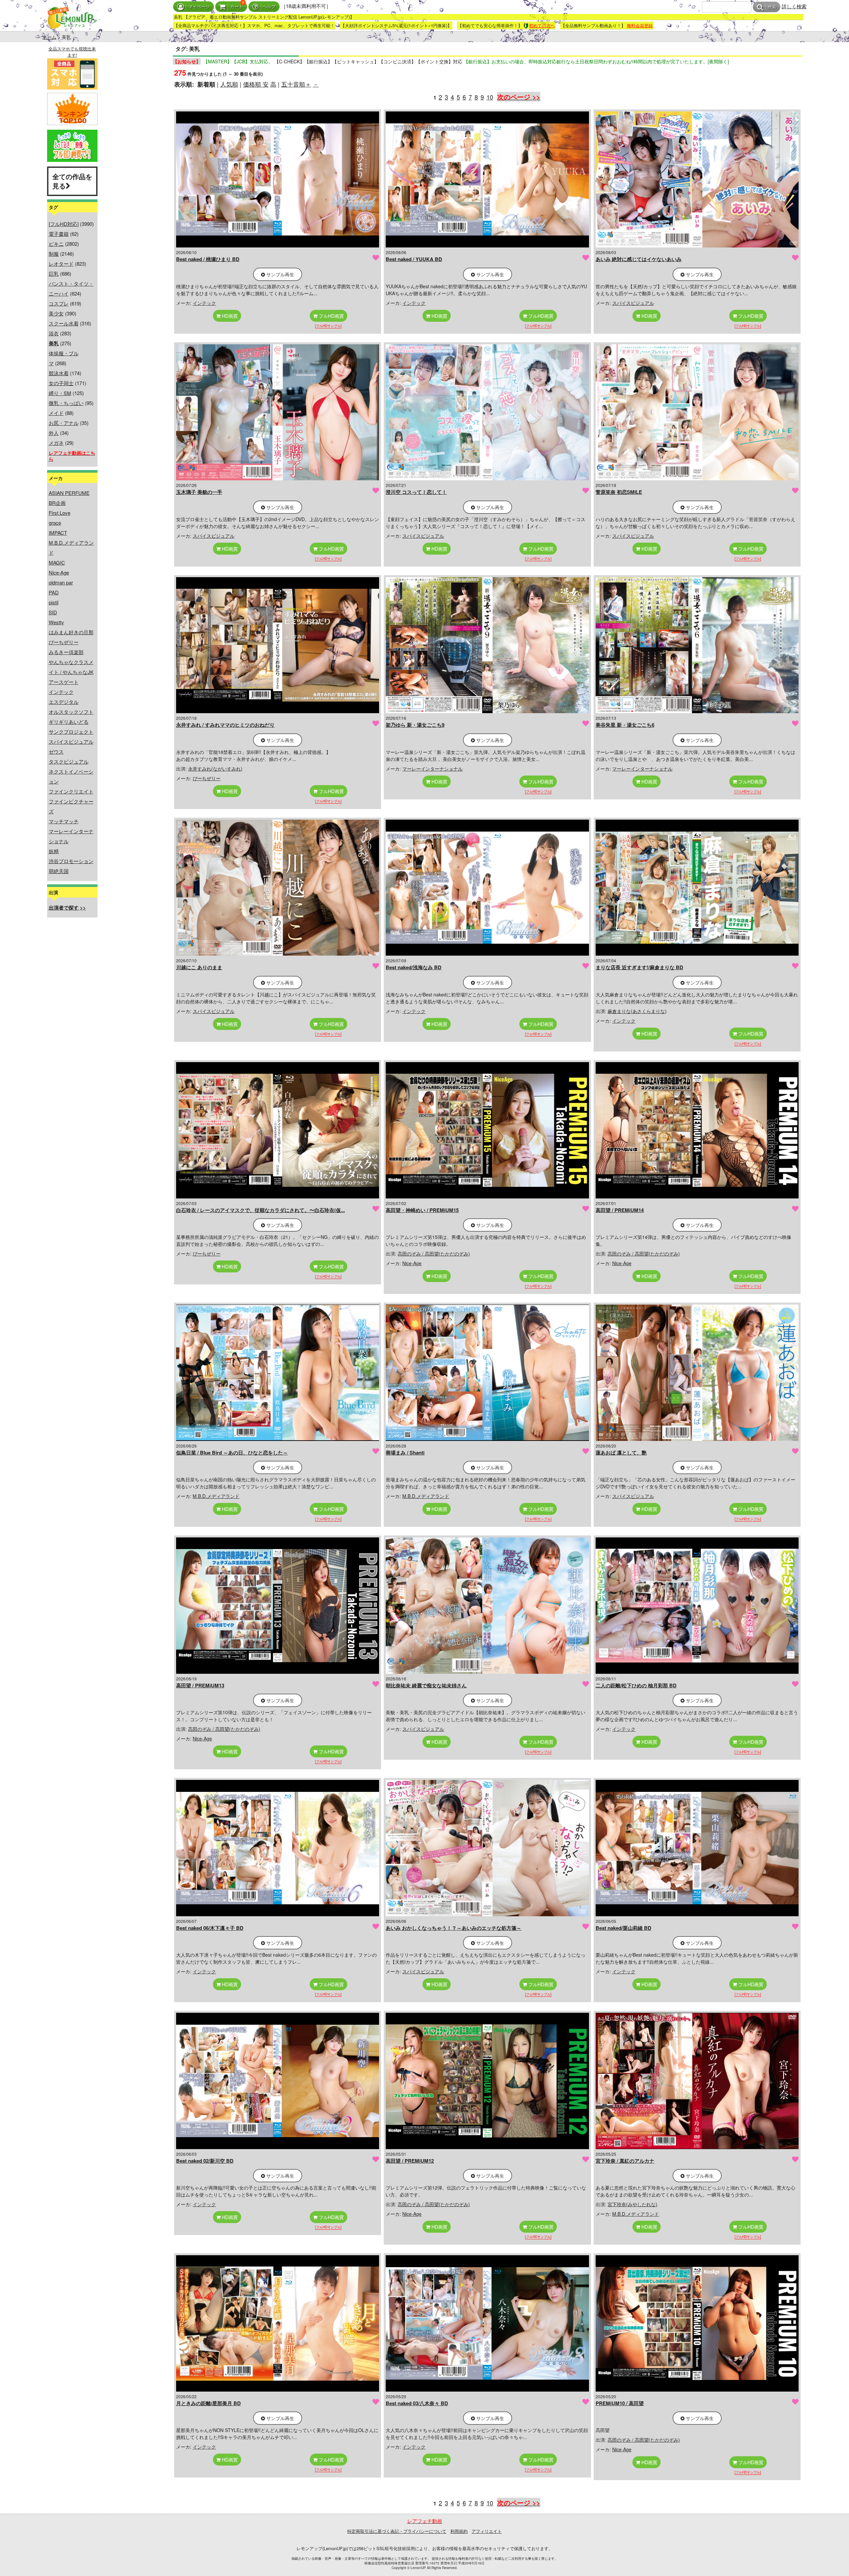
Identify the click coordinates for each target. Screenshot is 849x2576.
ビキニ (56, 244)
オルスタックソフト (71, 712)
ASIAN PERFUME (69, 493)
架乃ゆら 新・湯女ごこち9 (415, 725)
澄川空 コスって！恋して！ (416, 492)
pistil (54, 602)
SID (53, 612)
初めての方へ (542, 25)
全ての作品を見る (72, 181)
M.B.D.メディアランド (216, 1496)
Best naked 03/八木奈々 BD (417, 2403)
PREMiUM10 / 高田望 (620, 2403)
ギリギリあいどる (69, 722)
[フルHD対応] (64, 224)
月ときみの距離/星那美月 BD (208, 2403)
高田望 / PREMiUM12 (410, 2161)
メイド (56, 413)
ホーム (49, 37)
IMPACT (58, 533)
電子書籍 (59, 234)
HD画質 (229, 316)
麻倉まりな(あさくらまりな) (637, 1011)
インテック (61, 692)
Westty (56, 622)
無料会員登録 (640, 25)
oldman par (61, 582)
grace (55, 523)
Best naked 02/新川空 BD (205, 2161)
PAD (54, 592)
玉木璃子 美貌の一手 (199, 492)
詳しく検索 (794, 6)
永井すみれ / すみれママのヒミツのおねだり (225, 725)
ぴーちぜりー (64, 642)
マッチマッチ (64, 821)
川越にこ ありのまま (199, 967)
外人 (54, 433)
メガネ (56, 443)
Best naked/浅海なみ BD (414, 967)
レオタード (61, 264)
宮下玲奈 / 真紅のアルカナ (625, 2161)
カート (237, 7)
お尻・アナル (64, 423)
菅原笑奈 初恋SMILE (619, 492)
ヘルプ (269, 7)
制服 (54, 254)
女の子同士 (61, 383)
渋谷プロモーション (71, 861)
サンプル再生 (280, 274)
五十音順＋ (296, 84)
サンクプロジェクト (71, 732)
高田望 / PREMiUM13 (200, 1685)
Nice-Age (59, 572)
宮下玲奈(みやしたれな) (632, 2204)
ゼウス (56, 751)
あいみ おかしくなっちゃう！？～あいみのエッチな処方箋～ (454, 1928)
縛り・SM (60, 393)
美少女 (56, 313)
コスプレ (59, 303)
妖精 (54, 851)
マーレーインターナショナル (432, 769)
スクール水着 (64, 323)
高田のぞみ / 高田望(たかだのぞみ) (434, 1254)
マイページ (199, 7)
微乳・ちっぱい (66, 403)
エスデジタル (64, 702)
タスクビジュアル (69, 761)
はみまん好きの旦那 (71, 632)
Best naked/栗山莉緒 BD (623, 1928)
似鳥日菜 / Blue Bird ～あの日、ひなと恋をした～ (232, 1453)
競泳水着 (59, 373)
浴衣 (54, 333)
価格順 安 (256, 84)
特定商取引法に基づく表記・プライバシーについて (397, 2531)
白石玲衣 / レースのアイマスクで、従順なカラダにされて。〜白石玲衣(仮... (261, 1210)
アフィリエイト (487, 2531)
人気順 (229, 84)
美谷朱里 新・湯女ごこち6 (625, 725)
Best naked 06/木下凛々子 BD (210, 1928)
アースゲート (64, 682)
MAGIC (57, 562)
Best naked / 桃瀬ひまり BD (208, 259)
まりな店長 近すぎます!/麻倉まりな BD (639, 967)
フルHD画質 (331, 316)
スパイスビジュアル (71, 742)
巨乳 (54, 273)
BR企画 (57, 503)
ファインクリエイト (71, 791)
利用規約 (459, 2531)
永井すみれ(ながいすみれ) (215, 769)
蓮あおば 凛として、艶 (621, 1453)
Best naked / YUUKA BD (414, 259)
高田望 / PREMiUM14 (620, 1210)
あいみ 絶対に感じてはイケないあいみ (639, 259)
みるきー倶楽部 (66, 652)
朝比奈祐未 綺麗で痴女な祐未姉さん (426, 1685)
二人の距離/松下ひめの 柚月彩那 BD (636, 1685)
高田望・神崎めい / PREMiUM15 (422, 1210)
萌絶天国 (59, 871)
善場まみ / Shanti (405, 1453)
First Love (60, 513)
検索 (772, 7)
